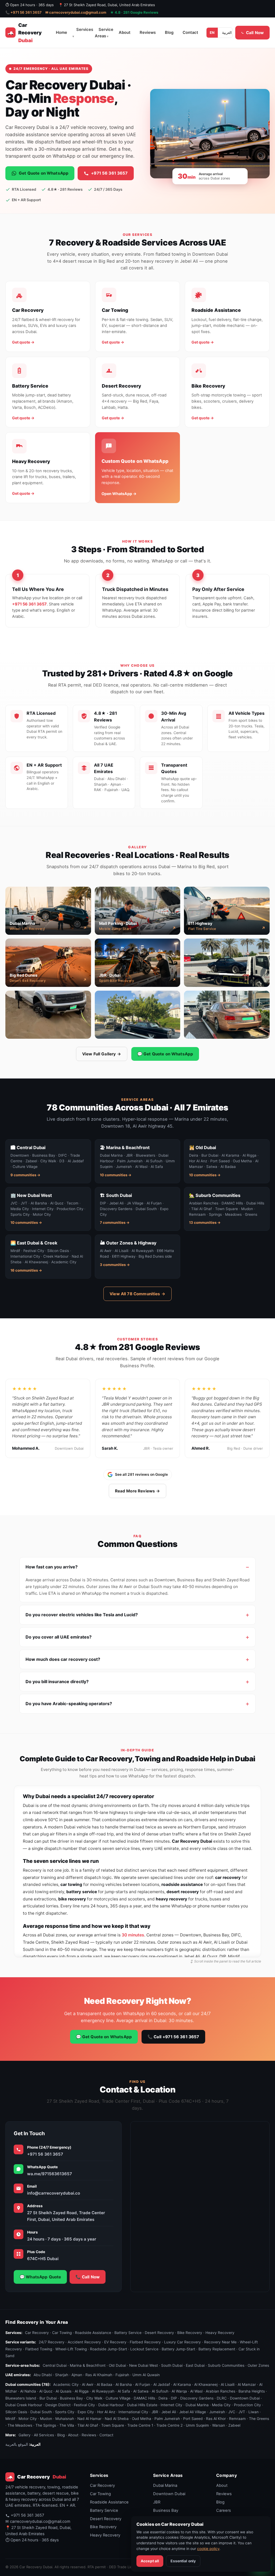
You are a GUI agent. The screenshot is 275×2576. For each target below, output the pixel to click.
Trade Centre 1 (140, 2426)
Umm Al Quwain (146, 2375)
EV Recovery (115, 2342)
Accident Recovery (84, 2342)
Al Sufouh (160, 2391)
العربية (227, 33)
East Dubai (195, 2365)
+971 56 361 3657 (109, 173)
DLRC (222, 2398)
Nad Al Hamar (89, 2419)
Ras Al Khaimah (99, 2375)
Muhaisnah (65, 2419)
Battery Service (128, 2333)
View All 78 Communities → (137, 1294)
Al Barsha (124, 2384)
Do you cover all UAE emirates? (59, 1637)
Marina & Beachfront (88, 2365)
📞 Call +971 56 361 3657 (173, 2037)
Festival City (84, 2405)
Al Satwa (141, 2391)
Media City (221, 2405)
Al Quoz (46, 2391)
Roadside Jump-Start (108, 2349)
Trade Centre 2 (169, 2426)
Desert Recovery (159, 2333)
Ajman (77, 2375)
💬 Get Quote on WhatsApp (165, 1054)
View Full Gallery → (102, 1054)
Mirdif (10, 2419)
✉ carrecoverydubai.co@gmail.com (76, 12)
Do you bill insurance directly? (57, 1682)
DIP (174, 2398)
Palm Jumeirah (167, 2419)
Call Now (255, 33)
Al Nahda (28, 2391)
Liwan (254, 2412)
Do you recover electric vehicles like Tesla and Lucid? (82, 1615)
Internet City (171, 2405)
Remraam (237, 2419)
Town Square (113, 2426)
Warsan (219, 2426)
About (125, 33)
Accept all (150, 2561)
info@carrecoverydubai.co (54, 2193)
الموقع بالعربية (17, 2445)
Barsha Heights (252, 2391)
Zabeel (234, 2426)
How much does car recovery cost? (63, 1659)
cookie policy (208, 2549)
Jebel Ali (169, 2412)
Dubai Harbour (111, 2405)
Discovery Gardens (197, 2398)
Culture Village (118, 2398)
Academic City (66, 2384)
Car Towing (62, 2333)
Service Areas (104, 33)
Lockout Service (144, 2349)
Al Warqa (179, 2391)
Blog (169, 33)
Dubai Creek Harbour (24, 2405)
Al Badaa (104, 2384)
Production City (247, 2405)
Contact (190, 33)
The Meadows (20, 2426)
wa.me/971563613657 (50, 2174)
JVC (232, 2412)
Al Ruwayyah (103, 2391)
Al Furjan (143, 2384)
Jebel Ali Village (193, 2412)
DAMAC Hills (144, 2398)
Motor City (28, 2419)
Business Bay (71, 2398)
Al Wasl (196, 2391)
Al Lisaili (228, 2384)
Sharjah (62, 2375)
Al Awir (88, 2384)
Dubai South (41, 2412)
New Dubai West (144, 2365)
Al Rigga (82, 2391)
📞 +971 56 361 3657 (23, 12)
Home (61, 33)
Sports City (65, 2412)
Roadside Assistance (93, 2333)
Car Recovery (37, 2333)
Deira (163, 2398)
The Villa (67, 2426)
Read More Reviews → (138, 1491)
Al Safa (124, 2391)
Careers (224, 2510)
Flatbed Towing (39, 2349)
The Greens (259, 2419)
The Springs (46, 2426)
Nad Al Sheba (117, 2419)
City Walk (94, 2398)
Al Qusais (64, 2391)
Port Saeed (193, 2419)
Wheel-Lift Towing (71, 2349)
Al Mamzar (247, 2384)
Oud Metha (142, 2419)
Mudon (46, 2419)
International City (133, 2412)
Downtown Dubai (245, 2398)
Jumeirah (217, 2412)
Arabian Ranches (220, 2391)
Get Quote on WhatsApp (44, 173)
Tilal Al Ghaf (88, 2426)
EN (212, 33)
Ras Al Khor (216, 2419)
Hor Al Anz (106, 2412)
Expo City (86, 2412)
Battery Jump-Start (178, 2349)
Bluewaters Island (21, 2398)
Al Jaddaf (162, 2384)
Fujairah (122, 2375)
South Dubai (172, 2365)
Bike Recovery (190, 2333)
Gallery (25, 2435)
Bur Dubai (48, 2398)
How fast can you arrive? (52, 1567)
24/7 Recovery (52, 2342)
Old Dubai (117, 2365)
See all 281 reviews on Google (141, 1474)
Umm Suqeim (197, 2426)
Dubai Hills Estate (142, 2405)
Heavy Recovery (220, 2333)
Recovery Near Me (220, 2342)
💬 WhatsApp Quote (40, 2277)
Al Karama (182, 2384)
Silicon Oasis (16, 2412)
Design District (58, 2405)
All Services (44, 2435)
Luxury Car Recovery (182, 2342)
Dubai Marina (197, 2405)
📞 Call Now (88, 2277)
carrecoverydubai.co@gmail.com (40, 2521)
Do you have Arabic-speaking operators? (69, 1704)
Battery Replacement (217, 2349)
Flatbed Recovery (145, 2342)
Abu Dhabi (43, 2375)
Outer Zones (258, 2365)
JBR (155, 2412)
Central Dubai (55, 2365)
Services (85, 30)
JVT (242, 2412)
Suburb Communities (226, 2365)
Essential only (183, 2561)
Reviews (148, 33)
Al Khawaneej (206, 2384)
